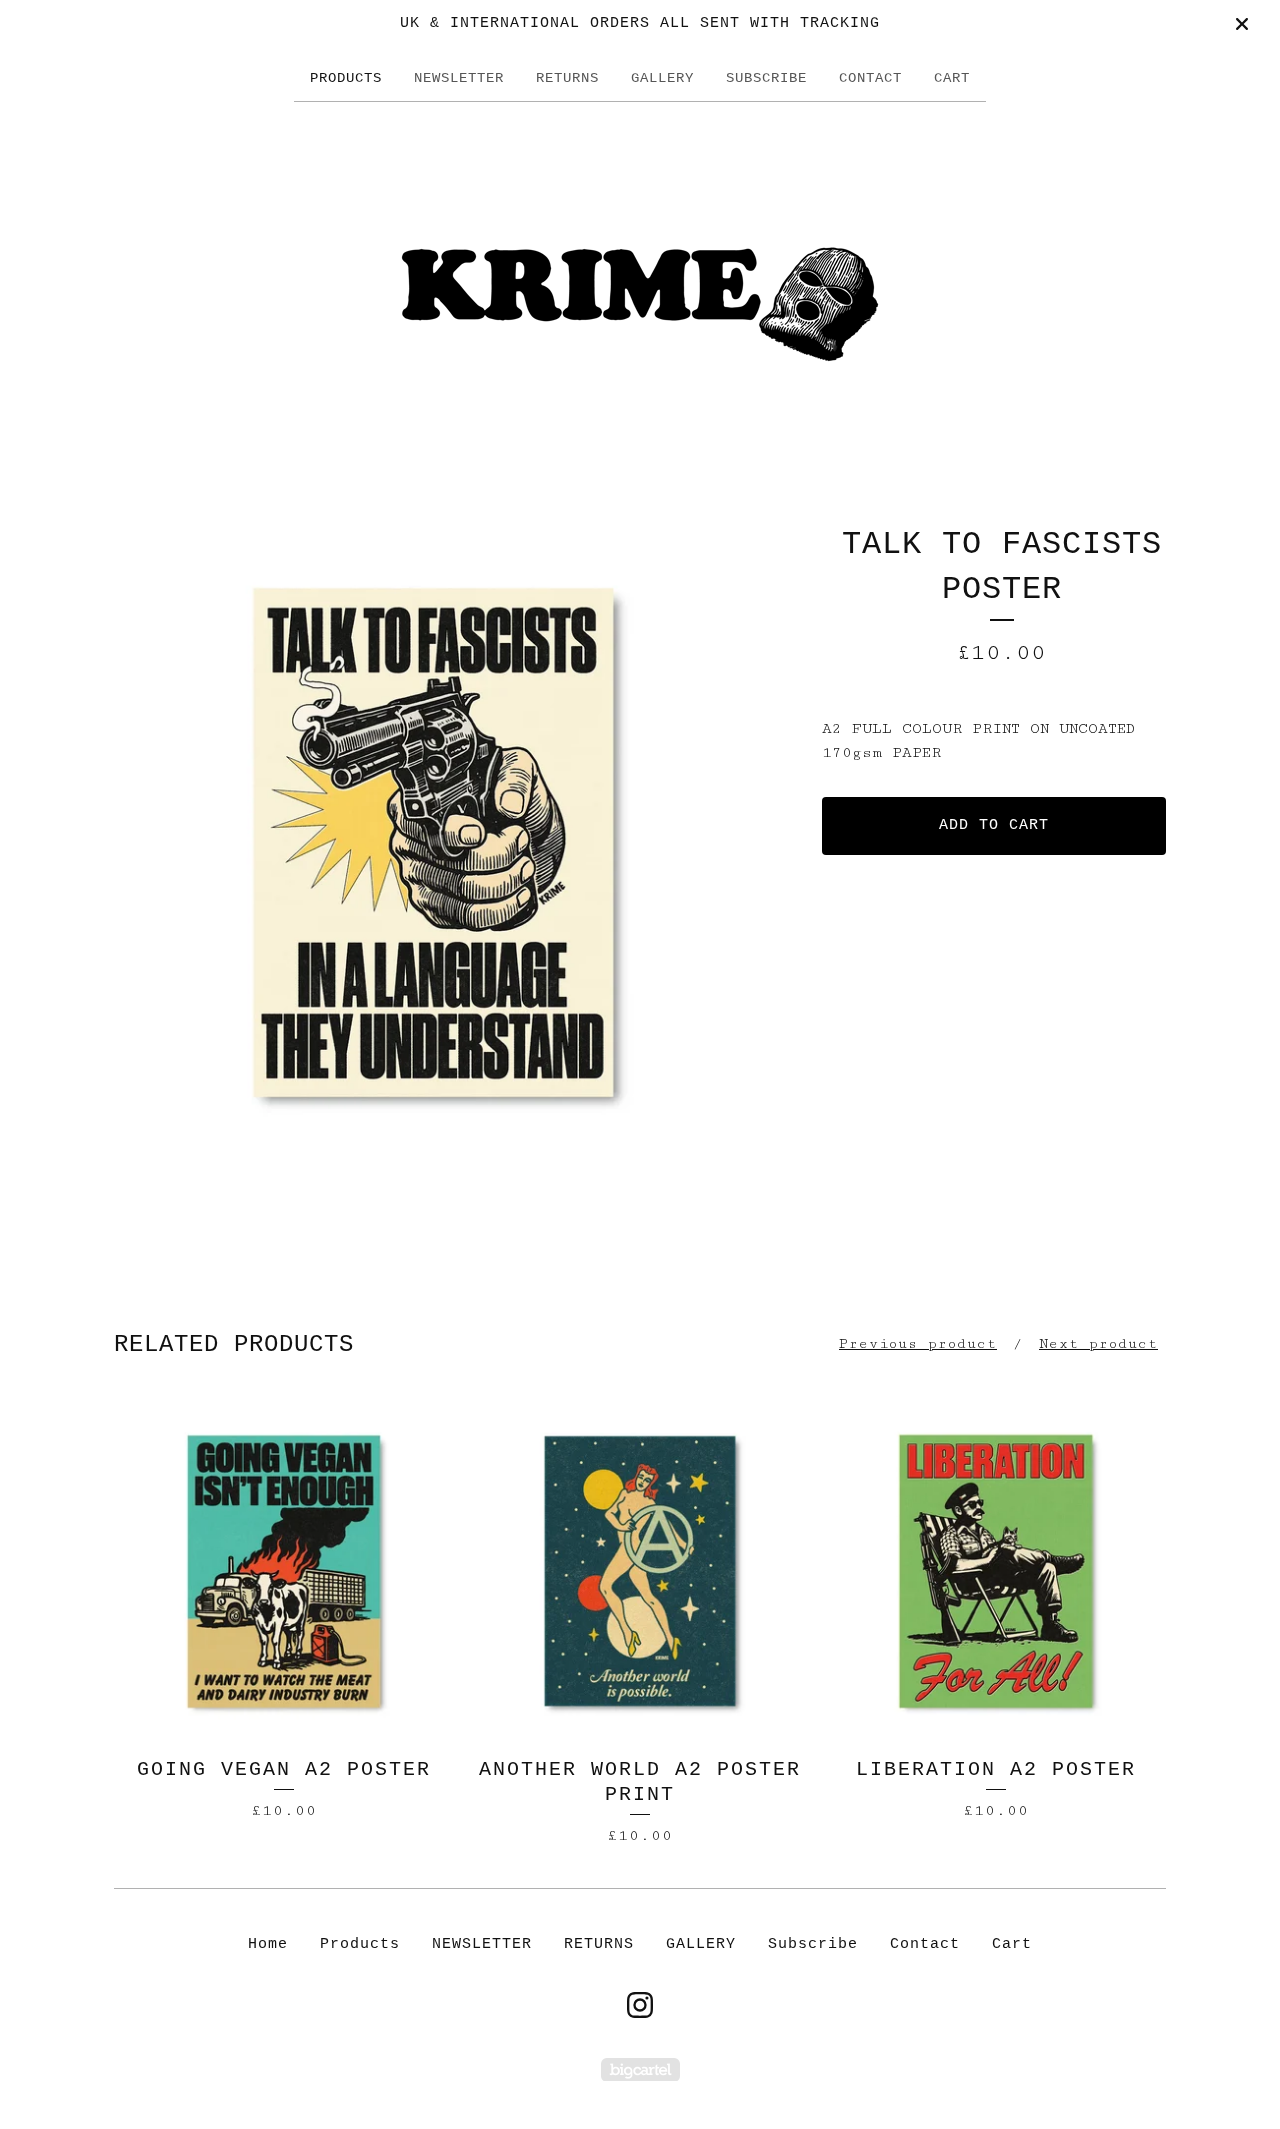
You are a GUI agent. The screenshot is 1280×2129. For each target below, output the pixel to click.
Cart (952, 78)
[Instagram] (640, 2005)
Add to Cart (994, 825)
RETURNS (567, 78)
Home (268, 1944)
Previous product (918, 1344)
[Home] (640, 278)
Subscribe (766, 78)
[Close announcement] (1242, 24)
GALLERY (662, 78)
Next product (1098, 1344)
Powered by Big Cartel (640, 2069)
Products (346, 78)
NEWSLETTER (459, 78)
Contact (870, 78)
